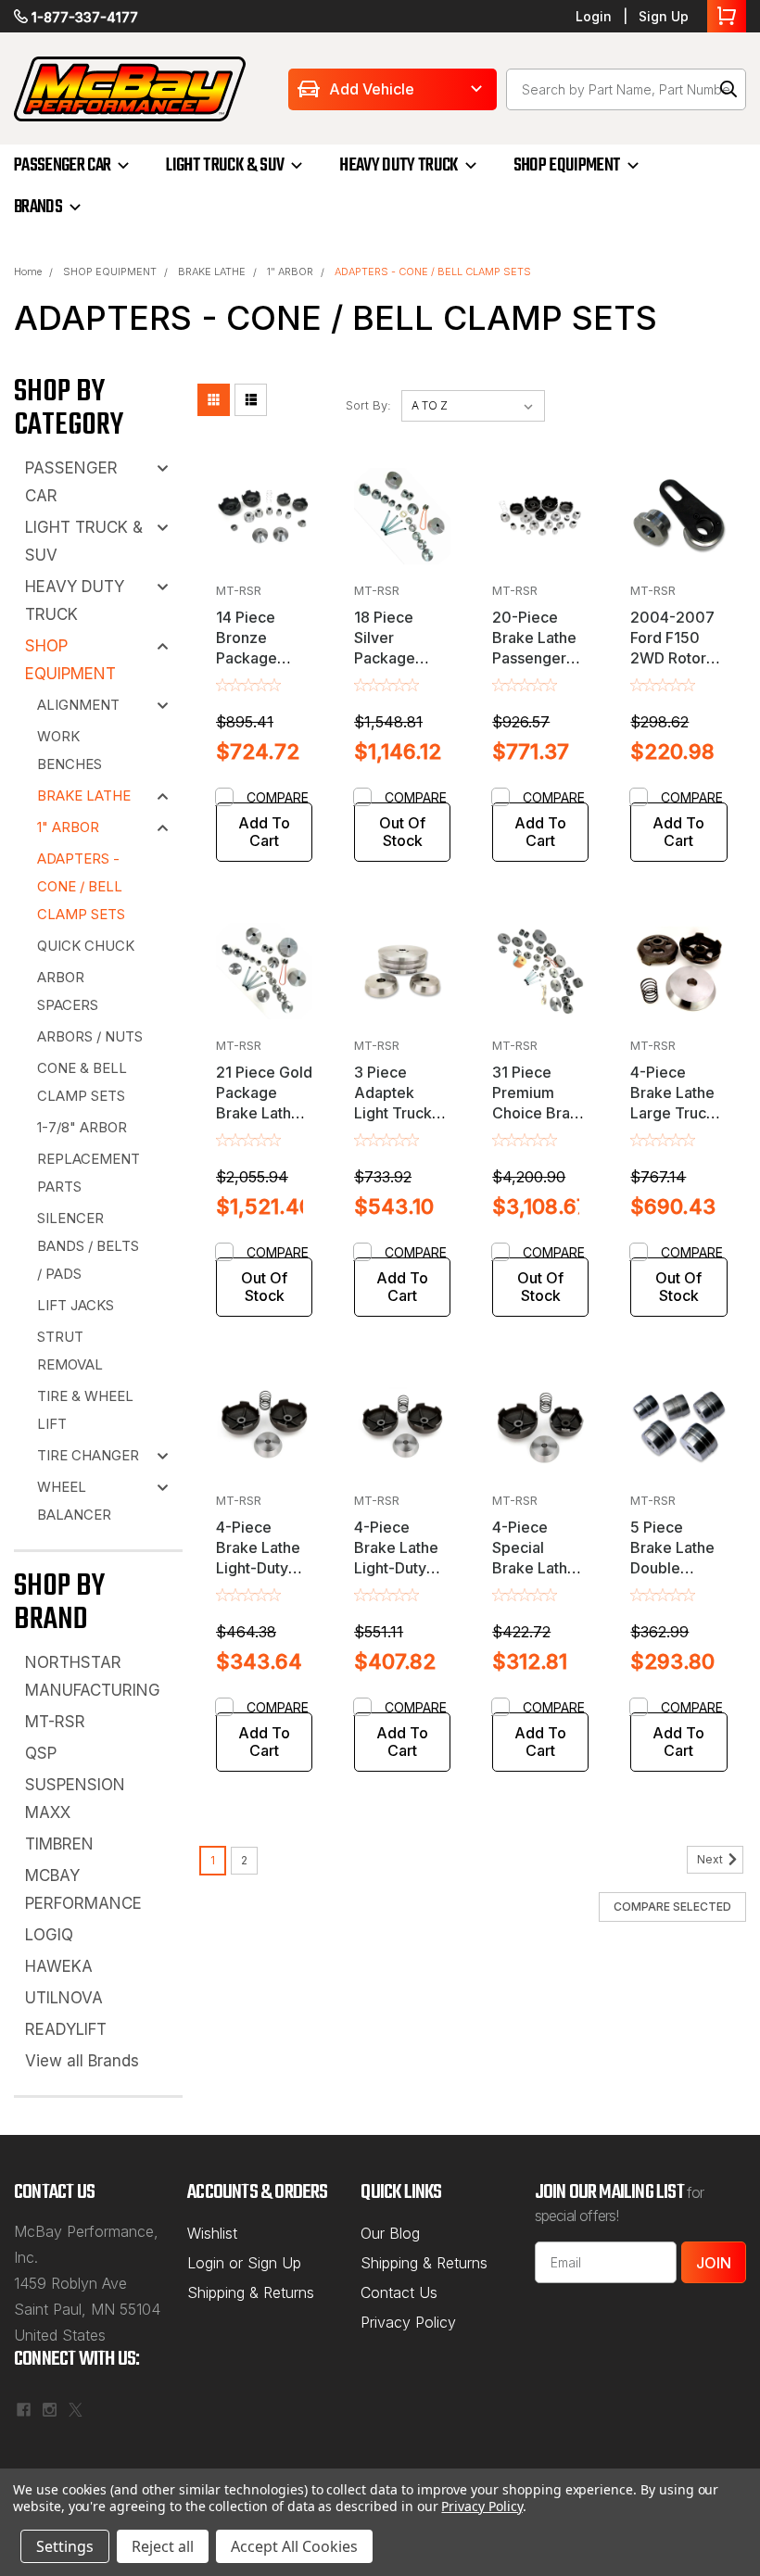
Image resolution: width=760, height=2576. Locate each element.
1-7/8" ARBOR (82, 1127)
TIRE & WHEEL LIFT (85, 1410)
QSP (41, 1753)
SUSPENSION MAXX (75, 1799)
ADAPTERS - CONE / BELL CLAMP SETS (433, 271)
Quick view (265, 558)
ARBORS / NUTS (90, 1036)
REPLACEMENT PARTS (89, 1173)
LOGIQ (49, 1935)
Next (711, 1860)
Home (28, 271)
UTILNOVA (64, 1998)
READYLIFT (66, 2029)
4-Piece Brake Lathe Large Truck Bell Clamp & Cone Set (675, 1113)
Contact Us (399, 2292)
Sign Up (664, 16)
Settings (65, 2546)
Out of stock (402, 832)
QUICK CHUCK (86, 946)
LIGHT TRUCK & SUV (225, 165)
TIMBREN (59, 1844)
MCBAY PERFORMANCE (83, 1889)
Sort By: (368, 405)
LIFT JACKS (76, 1305)
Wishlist (212, 2233)
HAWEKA (59, 1966)
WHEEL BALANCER (74, 1501)
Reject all (163, 2546)
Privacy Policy (408, 2322)
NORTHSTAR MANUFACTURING (93, 1676)
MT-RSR (55, 1722)
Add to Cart (264, 832)
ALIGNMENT (78, 705)
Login (594, 16)
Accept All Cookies (294, 2546)
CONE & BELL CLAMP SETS (82, 1082)
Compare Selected (672, 1907)
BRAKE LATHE (212, 271)
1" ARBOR (290, 271)
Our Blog (390, 2233)
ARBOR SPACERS (68, 991)
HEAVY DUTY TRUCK (398, 165)
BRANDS (38, 207)
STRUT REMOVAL (70, 1351)
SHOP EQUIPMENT (567, 165)
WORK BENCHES (70, 750)
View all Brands (82, 2061)
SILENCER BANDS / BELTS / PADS (88, 1246)
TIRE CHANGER (88, 1455)
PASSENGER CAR (62, 165)
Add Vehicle (372, 89)
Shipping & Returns (251, 2292)
